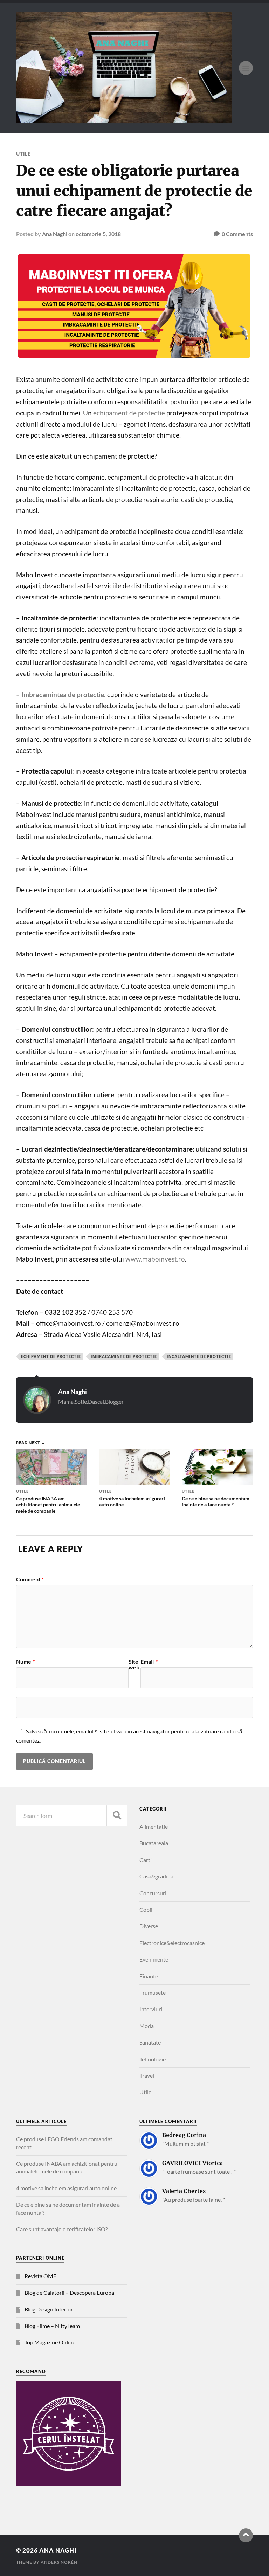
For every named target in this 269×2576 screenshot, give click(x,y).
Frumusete (153, 1993)
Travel (147, 2076)
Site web (134, 1664)
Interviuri (151, 2009)
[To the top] (246, 2535)
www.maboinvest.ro (155, 1259)
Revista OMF (40, 2276)
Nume (26, 1662)
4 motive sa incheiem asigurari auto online (66, 2188)
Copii (146, 1909)
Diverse (149, 1926)
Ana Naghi (55, 234)
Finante (149, 1976)
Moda (147, 2026)
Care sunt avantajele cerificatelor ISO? (62, 2229)
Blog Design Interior (49, 2309)
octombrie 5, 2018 (98, 234)
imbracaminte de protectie (124, 1356)
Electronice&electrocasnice (172, 1943)
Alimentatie (154, 1826)
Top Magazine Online (50, 2342)
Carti (146, 1860)
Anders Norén (59, 2562)
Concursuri (153, 1893)
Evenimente (154, 1959)
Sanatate (150, 2042)
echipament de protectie (129, 413)
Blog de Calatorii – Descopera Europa (69, 2292)
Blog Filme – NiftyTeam (52, 2326)
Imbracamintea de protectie (63, 695)
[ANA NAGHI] (124, 119)
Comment (30, 1579)
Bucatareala (154, 1843)
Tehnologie (153, 2059)
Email (149, 1662)
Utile (23, 154)
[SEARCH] (117, 1816)
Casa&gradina (156, 1876)
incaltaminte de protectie (199, 1356)
